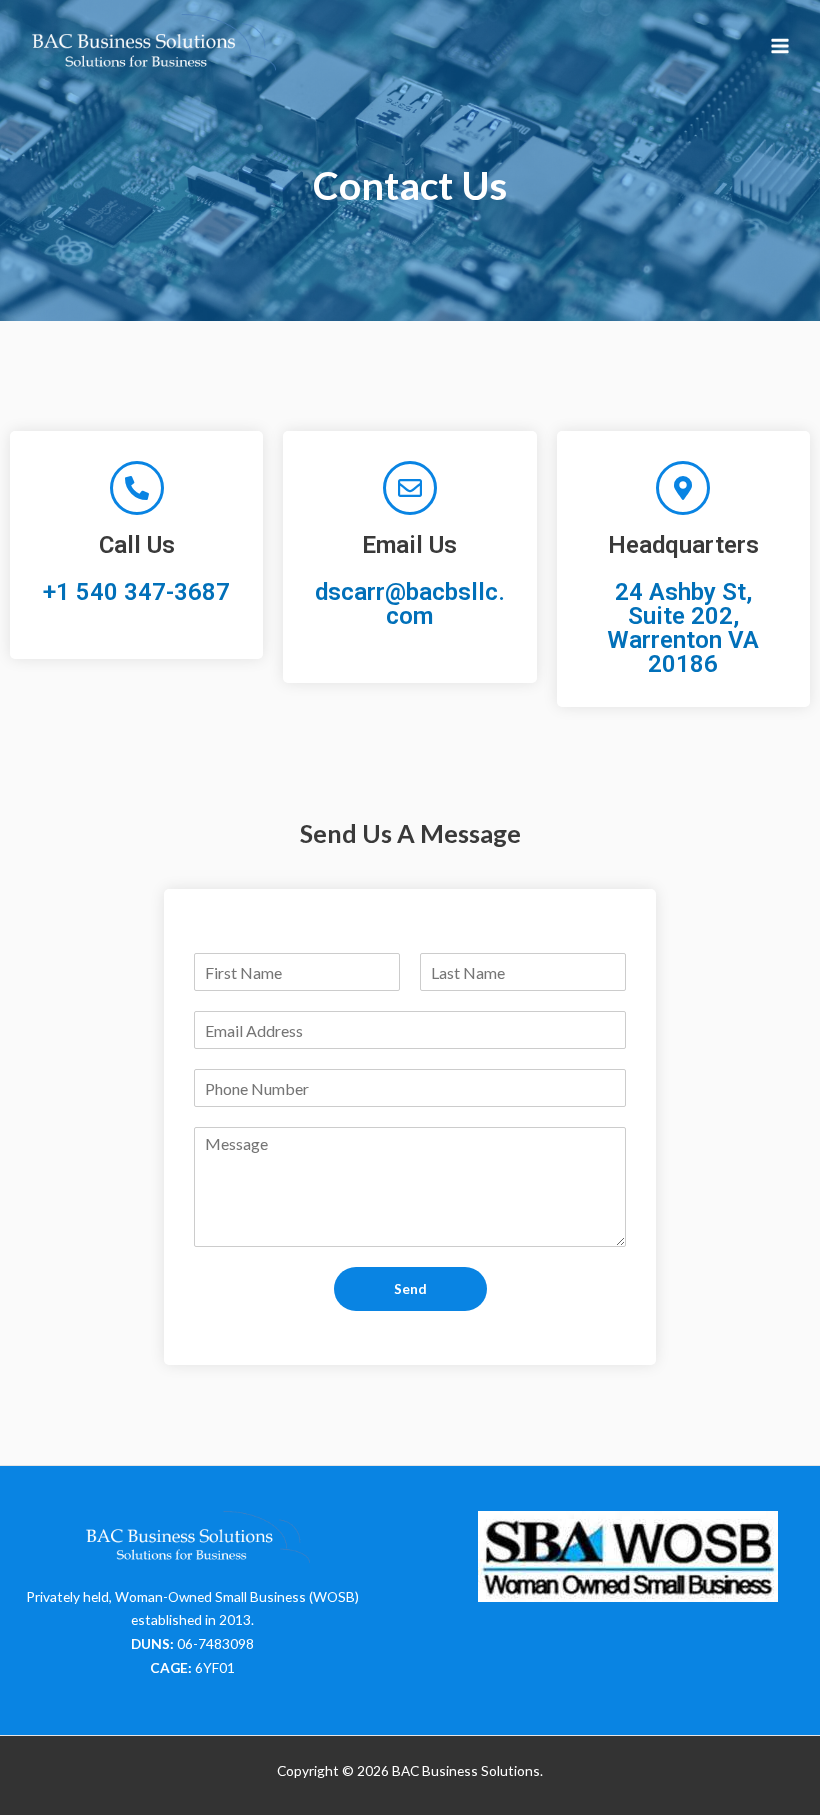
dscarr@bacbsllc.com (410, 604)
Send (410, 1288)
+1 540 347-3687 (136, 592)
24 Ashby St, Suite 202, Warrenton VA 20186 (683, 628)
